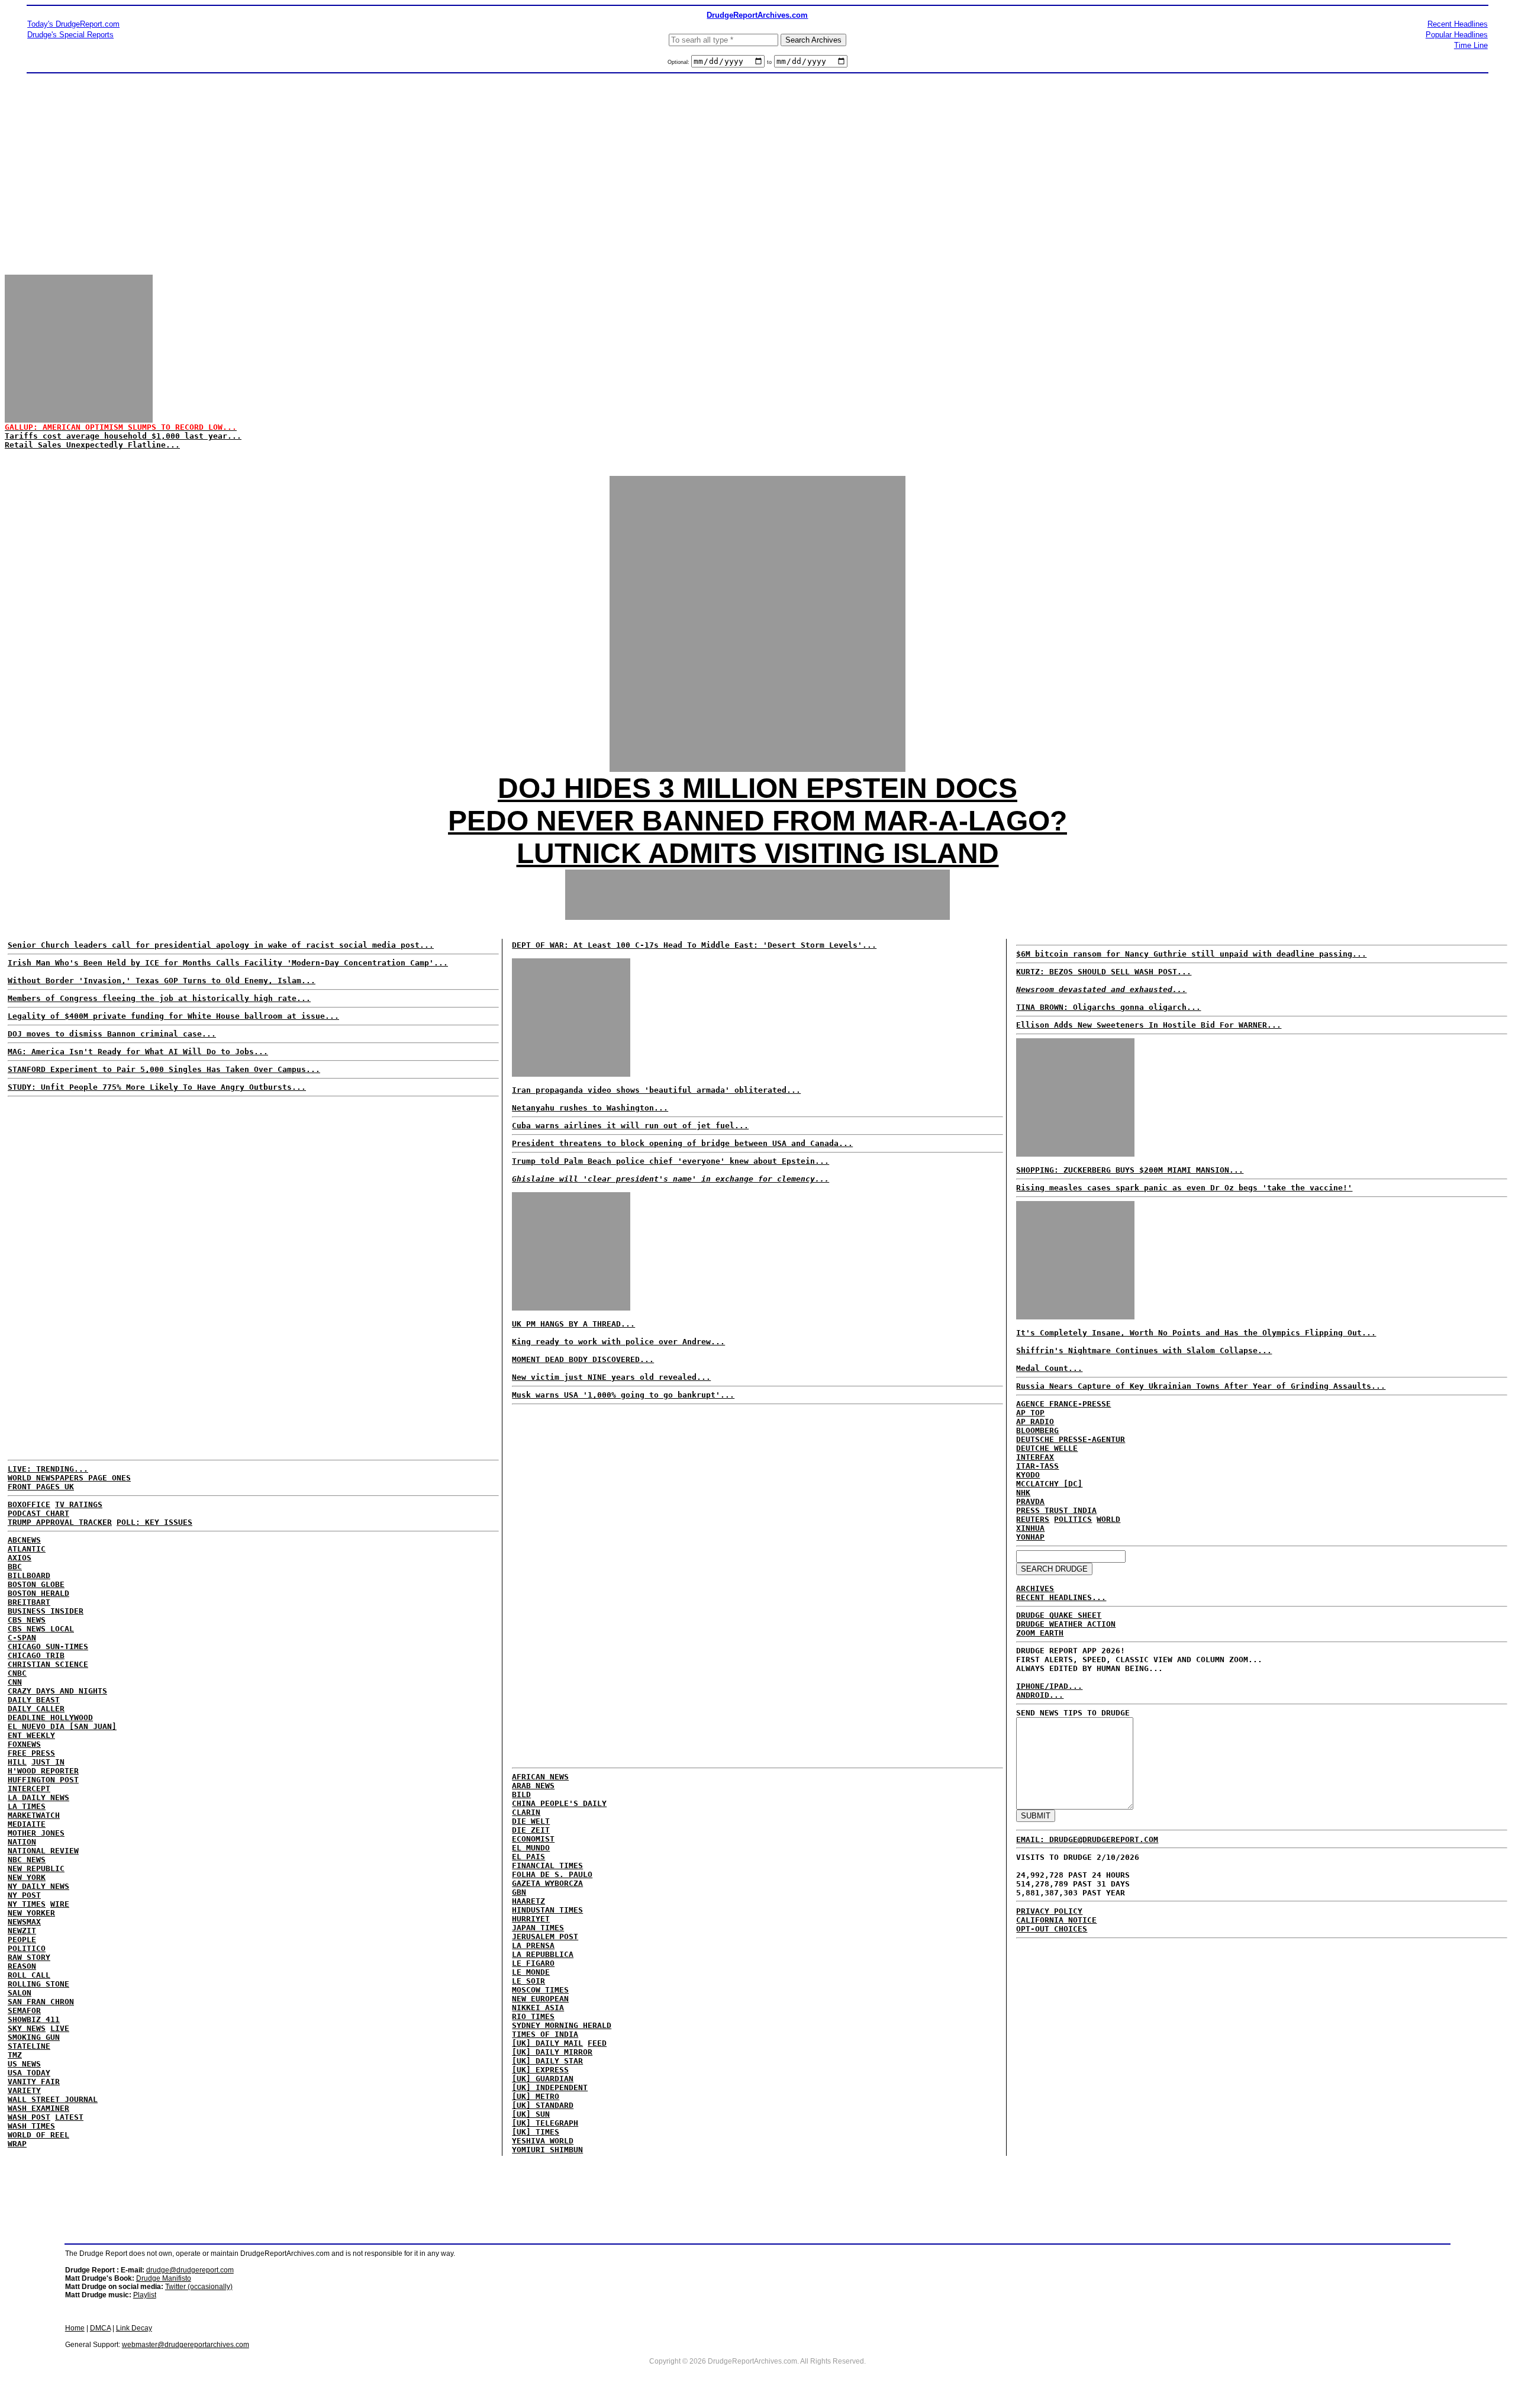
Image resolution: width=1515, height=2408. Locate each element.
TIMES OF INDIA (545, 2034)
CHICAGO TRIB (36, 1655)
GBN (519, 1892)
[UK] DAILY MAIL (547, 2043)
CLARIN (526, 1812)
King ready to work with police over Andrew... (618, 1342)
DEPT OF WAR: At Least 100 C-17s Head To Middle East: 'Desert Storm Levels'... (694, 945)
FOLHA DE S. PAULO (552, 1874)
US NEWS (24, 2064)
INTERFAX (1035, 1457)
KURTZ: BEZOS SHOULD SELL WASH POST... (1104, 972)
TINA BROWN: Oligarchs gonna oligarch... (1108, 1007)
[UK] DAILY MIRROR (552, 2052)
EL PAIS (528, 1857)
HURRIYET (531, 1919)
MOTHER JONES (36, 1833)
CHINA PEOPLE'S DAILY (559, 1803)
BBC (15, 1567)
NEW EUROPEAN (540, 1999)
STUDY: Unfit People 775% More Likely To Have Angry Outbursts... (157, 1087)
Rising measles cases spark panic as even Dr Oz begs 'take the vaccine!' (1184, 1188)
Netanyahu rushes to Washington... (590, 1108)
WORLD (1108, 1519)
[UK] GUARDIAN (543, 2079)
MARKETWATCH (34, 1815)
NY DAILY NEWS (38, 1886)
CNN (15, 1682)
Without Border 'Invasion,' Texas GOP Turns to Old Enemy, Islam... (162, 981)
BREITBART (29, 1602)
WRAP (17, 2144)
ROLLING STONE (38, 1984)
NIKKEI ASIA (538, 2008)
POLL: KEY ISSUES (154, 1522)
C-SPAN (22, 1638)
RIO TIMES (533, 2016)
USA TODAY (29, 2073)
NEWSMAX (24, 1922)
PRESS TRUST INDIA (1056, 1510)
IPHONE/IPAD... (1049, 1686)
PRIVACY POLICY (1049, 1911)
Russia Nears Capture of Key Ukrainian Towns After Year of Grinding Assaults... (1201, 1386)
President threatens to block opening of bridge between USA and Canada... (682, 1143)
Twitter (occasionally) (199, 2287)
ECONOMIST (533, 1839)
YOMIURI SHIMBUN (547, 2150)
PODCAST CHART (38, 1513)
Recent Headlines (1458, 24)
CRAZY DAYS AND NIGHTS (57, 1691)
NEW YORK (27, 1877)
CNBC (17, 1673)
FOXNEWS (24, 1744)
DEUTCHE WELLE (1047, 1448)
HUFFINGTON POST (43, 1780)
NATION (22, 1842)
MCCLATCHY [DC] (1049, 1484)
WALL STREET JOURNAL (53, 2099)
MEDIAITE (27, 1824)
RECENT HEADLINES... (1061, 1597)
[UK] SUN (531, 2114)
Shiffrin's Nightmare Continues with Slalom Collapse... (1144, 1351)
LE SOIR (528, 1981)
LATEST (69, 2117)
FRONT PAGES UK (41, 1487)
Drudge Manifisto (164, 2278)
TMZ (15, 2055)
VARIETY (24, 2090)
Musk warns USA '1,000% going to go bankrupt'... (623, 1395)
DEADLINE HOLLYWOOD (50, 1718)
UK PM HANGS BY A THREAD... (573, 1324)
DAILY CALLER (36, 1709)
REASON (22, 1966)
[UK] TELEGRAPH (545, 2123)
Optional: (679, 62)
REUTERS (1033, 1519)
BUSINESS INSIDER (46, 1611)
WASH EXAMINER (38, 2108)
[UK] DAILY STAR (547, 2061)
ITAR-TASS (1037, 1466)
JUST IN (48, 1762)
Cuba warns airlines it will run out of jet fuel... (630, 1126)
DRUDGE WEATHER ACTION (1066, 1624)
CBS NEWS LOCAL (41, 1629)
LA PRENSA (533, 1945)
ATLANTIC (27, 1549)
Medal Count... (1049, 1368)
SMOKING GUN (34, 2037)
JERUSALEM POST (545, 1937)
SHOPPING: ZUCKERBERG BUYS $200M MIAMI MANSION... (1130, 1170)
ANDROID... (1040, 1695)
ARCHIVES (1035, 1588)
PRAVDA (1030, 1501)
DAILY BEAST (34, 1700)
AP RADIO (1035, 1422)
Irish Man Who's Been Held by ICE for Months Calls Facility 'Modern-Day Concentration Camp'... (228, 963)
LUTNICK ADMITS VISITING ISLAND (758, 853)
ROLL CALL (29, 1975)
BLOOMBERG (1037, 1430)
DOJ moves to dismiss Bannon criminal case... (112, 1034)
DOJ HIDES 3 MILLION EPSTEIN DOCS (757, 788)
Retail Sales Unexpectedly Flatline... (92, 445)
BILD (521, 1794)
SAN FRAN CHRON (41, 2002)
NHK (1023, 1493)
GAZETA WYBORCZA (547, 1883)
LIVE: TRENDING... (48, 1469)
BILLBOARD (29, 1575)
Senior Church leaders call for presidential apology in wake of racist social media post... (221, 945)
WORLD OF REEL (38, 2135)
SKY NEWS (27, 2028)
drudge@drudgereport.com (190, 2270)
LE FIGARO (533, 1963)
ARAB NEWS (533, 1786)
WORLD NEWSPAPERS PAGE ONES (69, 1478)
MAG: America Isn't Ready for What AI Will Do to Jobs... (138, 1052)
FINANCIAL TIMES (547, 1865)
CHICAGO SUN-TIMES (48, 1646)
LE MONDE (531, 1972)
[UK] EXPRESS (540, 2070)
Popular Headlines (1457, 35)
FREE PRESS (31, 1753)
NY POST (24, 1895)
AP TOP (1030, 1413)
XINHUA (1030, 1528)
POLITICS (1073, 1519)
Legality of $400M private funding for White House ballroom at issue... (173, 1016)
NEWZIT (22, 1931)
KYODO (1028, 1475)
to (769, 62)
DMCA (100, 2328)
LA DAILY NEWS (38, 1797)
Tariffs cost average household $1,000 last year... (123, 436)
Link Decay (134, 2328)
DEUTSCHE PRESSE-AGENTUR (1071, 1439)
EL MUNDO (531, 1848)
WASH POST (29, 2117)
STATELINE (29, 2046)
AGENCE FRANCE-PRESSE (1063, 1404)
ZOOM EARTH (1040, 1633)
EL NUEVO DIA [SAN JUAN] (62, 1726)
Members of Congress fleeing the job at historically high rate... (159, 998)
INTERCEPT (29, 1789)
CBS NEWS (27, 1620)
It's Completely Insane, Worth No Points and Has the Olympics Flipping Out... (1196, 1333)
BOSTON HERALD (38, 1593)
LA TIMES (27, 1806)
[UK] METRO (536, 2096)
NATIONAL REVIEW (43, 1851)
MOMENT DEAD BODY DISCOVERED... (583, 1359)
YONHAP (1030, 1537)
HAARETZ (528, 1901)
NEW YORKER (31, 1913)
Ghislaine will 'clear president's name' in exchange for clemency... (671, 1179)
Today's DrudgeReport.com (73, 24)
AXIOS (20, 1558)
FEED (597, 2043)
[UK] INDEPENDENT (550, 2087)
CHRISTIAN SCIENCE (48, 1664)
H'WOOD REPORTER (43, 1771)
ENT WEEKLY (31, 1735)
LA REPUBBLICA (543, 1954)
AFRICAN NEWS (540, 1777)
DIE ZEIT (531, 1830)
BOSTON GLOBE (36, 1584)
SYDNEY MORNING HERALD (562, 2025)
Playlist (145, 2295)
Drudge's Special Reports (70, 35)
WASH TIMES (31, 2126)
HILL (17, 1762)
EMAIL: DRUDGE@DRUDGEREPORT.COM (1087, 1839)
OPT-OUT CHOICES (1052, 1929)
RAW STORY (29, 1957)
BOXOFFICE (29, 1504)
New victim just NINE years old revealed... (611, 1377)
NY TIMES (27, 1904)
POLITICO (27, 1948)
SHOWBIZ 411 (34, 2019)
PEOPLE (22, 1939)
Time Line (1471, 45)
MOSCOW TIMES (540, 1990)
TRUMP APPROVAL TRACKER (60, 1522)
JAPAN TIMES (538, 1928)
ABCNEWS (24, 1540)
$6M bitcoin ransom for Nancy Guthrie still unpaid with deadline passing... (1191, 954)
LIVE (60, 2028)
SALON (20, 1993)
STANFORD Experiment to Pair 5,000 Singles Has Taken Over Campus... (164, 1069)
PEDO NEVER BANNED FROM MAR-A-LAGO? (757, 821)
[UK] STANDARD (543, 2105)
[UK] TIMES (536, 2132)
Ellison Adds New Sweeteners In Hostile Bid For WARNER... (1149, 1025)
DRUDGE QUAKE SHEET (1059, 1615)
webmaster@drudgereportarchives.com (186, 2345)
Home (75, 2328)
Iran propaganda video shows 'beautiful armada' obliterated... (656, 1090)
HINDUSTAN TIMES (547, 1910)
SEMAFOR (24, 2011)
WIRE (60, 1904)
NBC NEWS (27, 1860)
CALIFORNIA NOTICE (1056, 1920)
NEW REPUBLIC (36, 1868)
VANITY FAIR (34, 2082)
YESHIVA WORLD (543, 2141)
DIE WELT (531, 1821)
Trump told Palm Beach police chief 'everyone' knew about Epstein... (671, 1161)
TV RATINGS (79, 1504)
